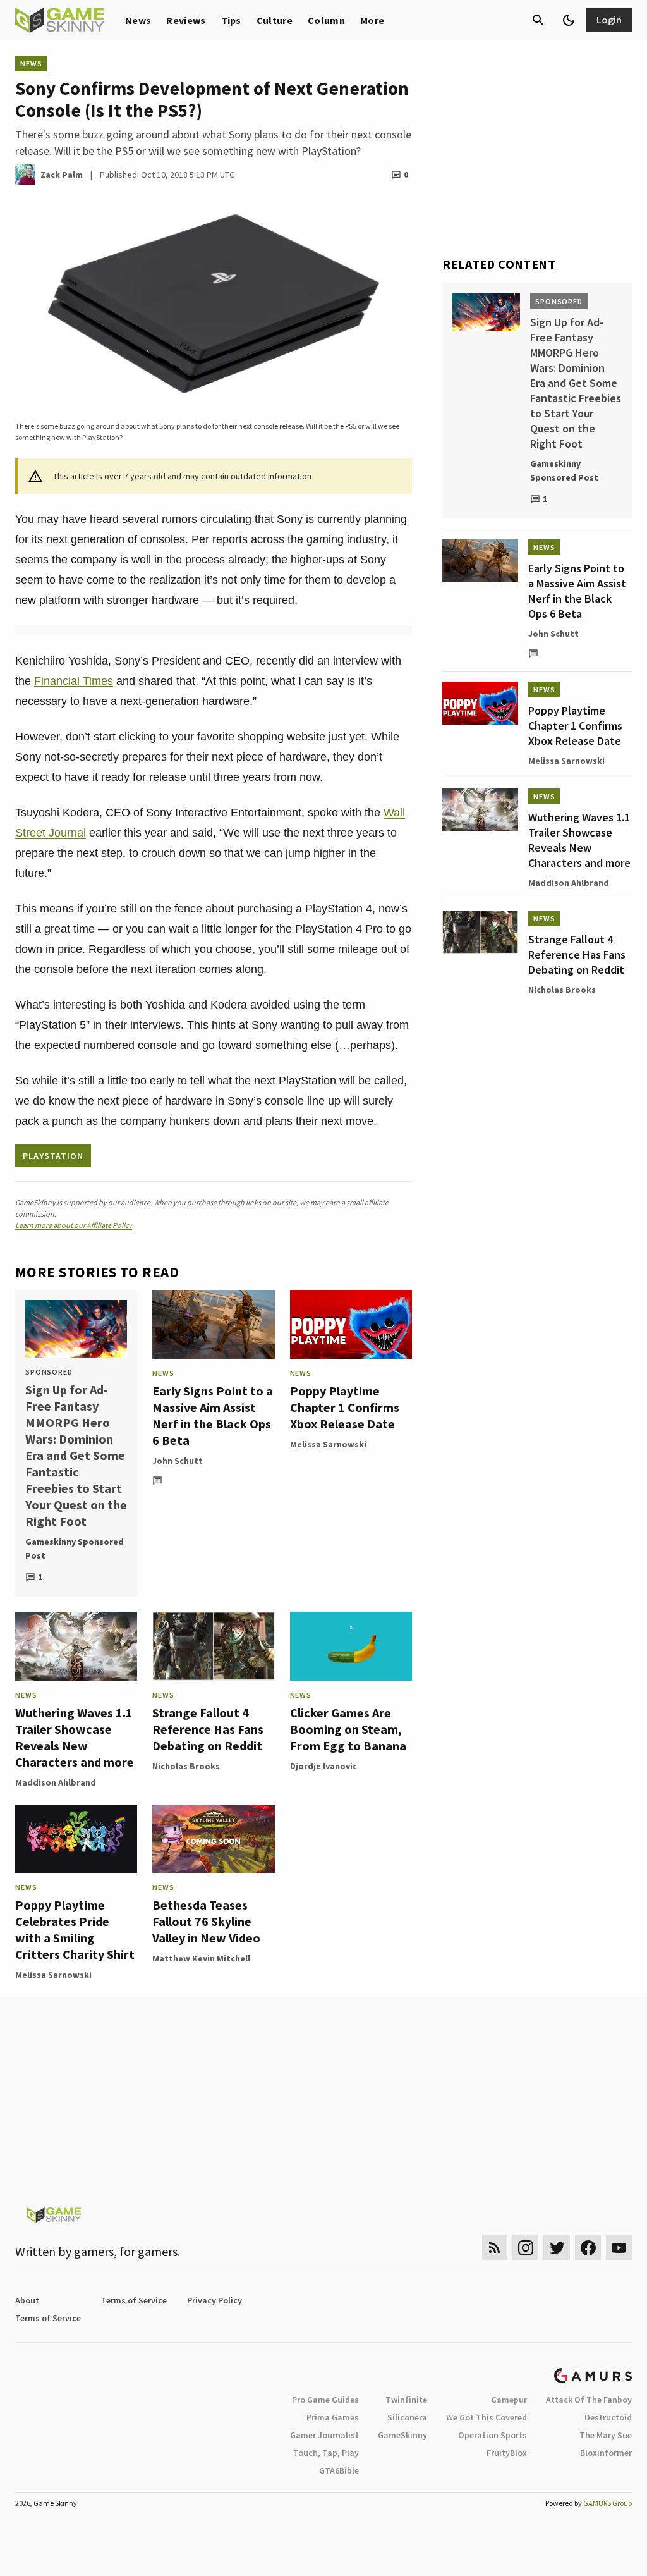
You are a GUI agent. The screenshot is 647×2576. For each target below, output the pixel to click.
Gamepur (509, 2400)
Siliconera (407, 2417)
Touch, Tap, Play (326, 2453)
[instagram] (525, 2248)
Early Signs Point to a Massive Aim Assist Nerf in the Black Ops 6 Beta (213, 1415)
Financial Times (74, 681)
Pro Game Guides (325, 2400)
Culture (275, 20)
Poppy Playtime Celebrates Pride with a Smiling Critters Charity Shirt (75, 1929)
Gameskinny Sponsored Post (75, 1549)
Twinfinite (406, 2400)
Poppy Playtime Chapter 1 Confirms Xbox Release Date (345, 1407)
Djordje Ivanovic (323, 1766)
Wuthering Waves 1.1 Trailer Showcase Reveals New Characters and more (75, 1737)
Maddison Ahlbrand (56, 1782)
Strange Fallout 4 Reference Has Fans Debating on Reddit (208, 1729)
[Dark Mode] (569, 20)
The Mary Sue (606, 2435)
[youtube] (619, 2248)
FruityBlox (507, 2453)
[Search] (538, 20)
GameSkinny (402, 2435)
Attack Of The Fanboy (589, 2400)
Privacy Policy (215, 2300)
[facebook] (588, 2248)
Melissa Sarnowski (328, 1444)
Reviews (186, 20)
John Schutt (178, 1461)
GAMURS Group (608, 2503)
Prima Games (333, 2417)
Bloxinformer (606, 2453)
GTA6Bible (339, 2470)
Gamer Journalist (324, 2435)
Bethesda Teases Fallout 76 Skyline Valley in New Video (206, 1921)
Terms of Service (134, 2300)
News (138, 20)
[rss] (495, 2248)
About (27, 2300)
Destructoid (608, 2417)
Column (326, 20)
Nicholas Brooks (186, 1766)
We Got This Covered (487, 2417)
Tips (231, 20)
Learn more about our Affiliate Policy (74, 1225)
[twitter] (557, 2248)
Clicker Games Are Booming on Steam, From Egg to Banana (348, 1729)
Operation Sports (493, 2435)
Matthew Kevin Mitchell (201, 1958)
